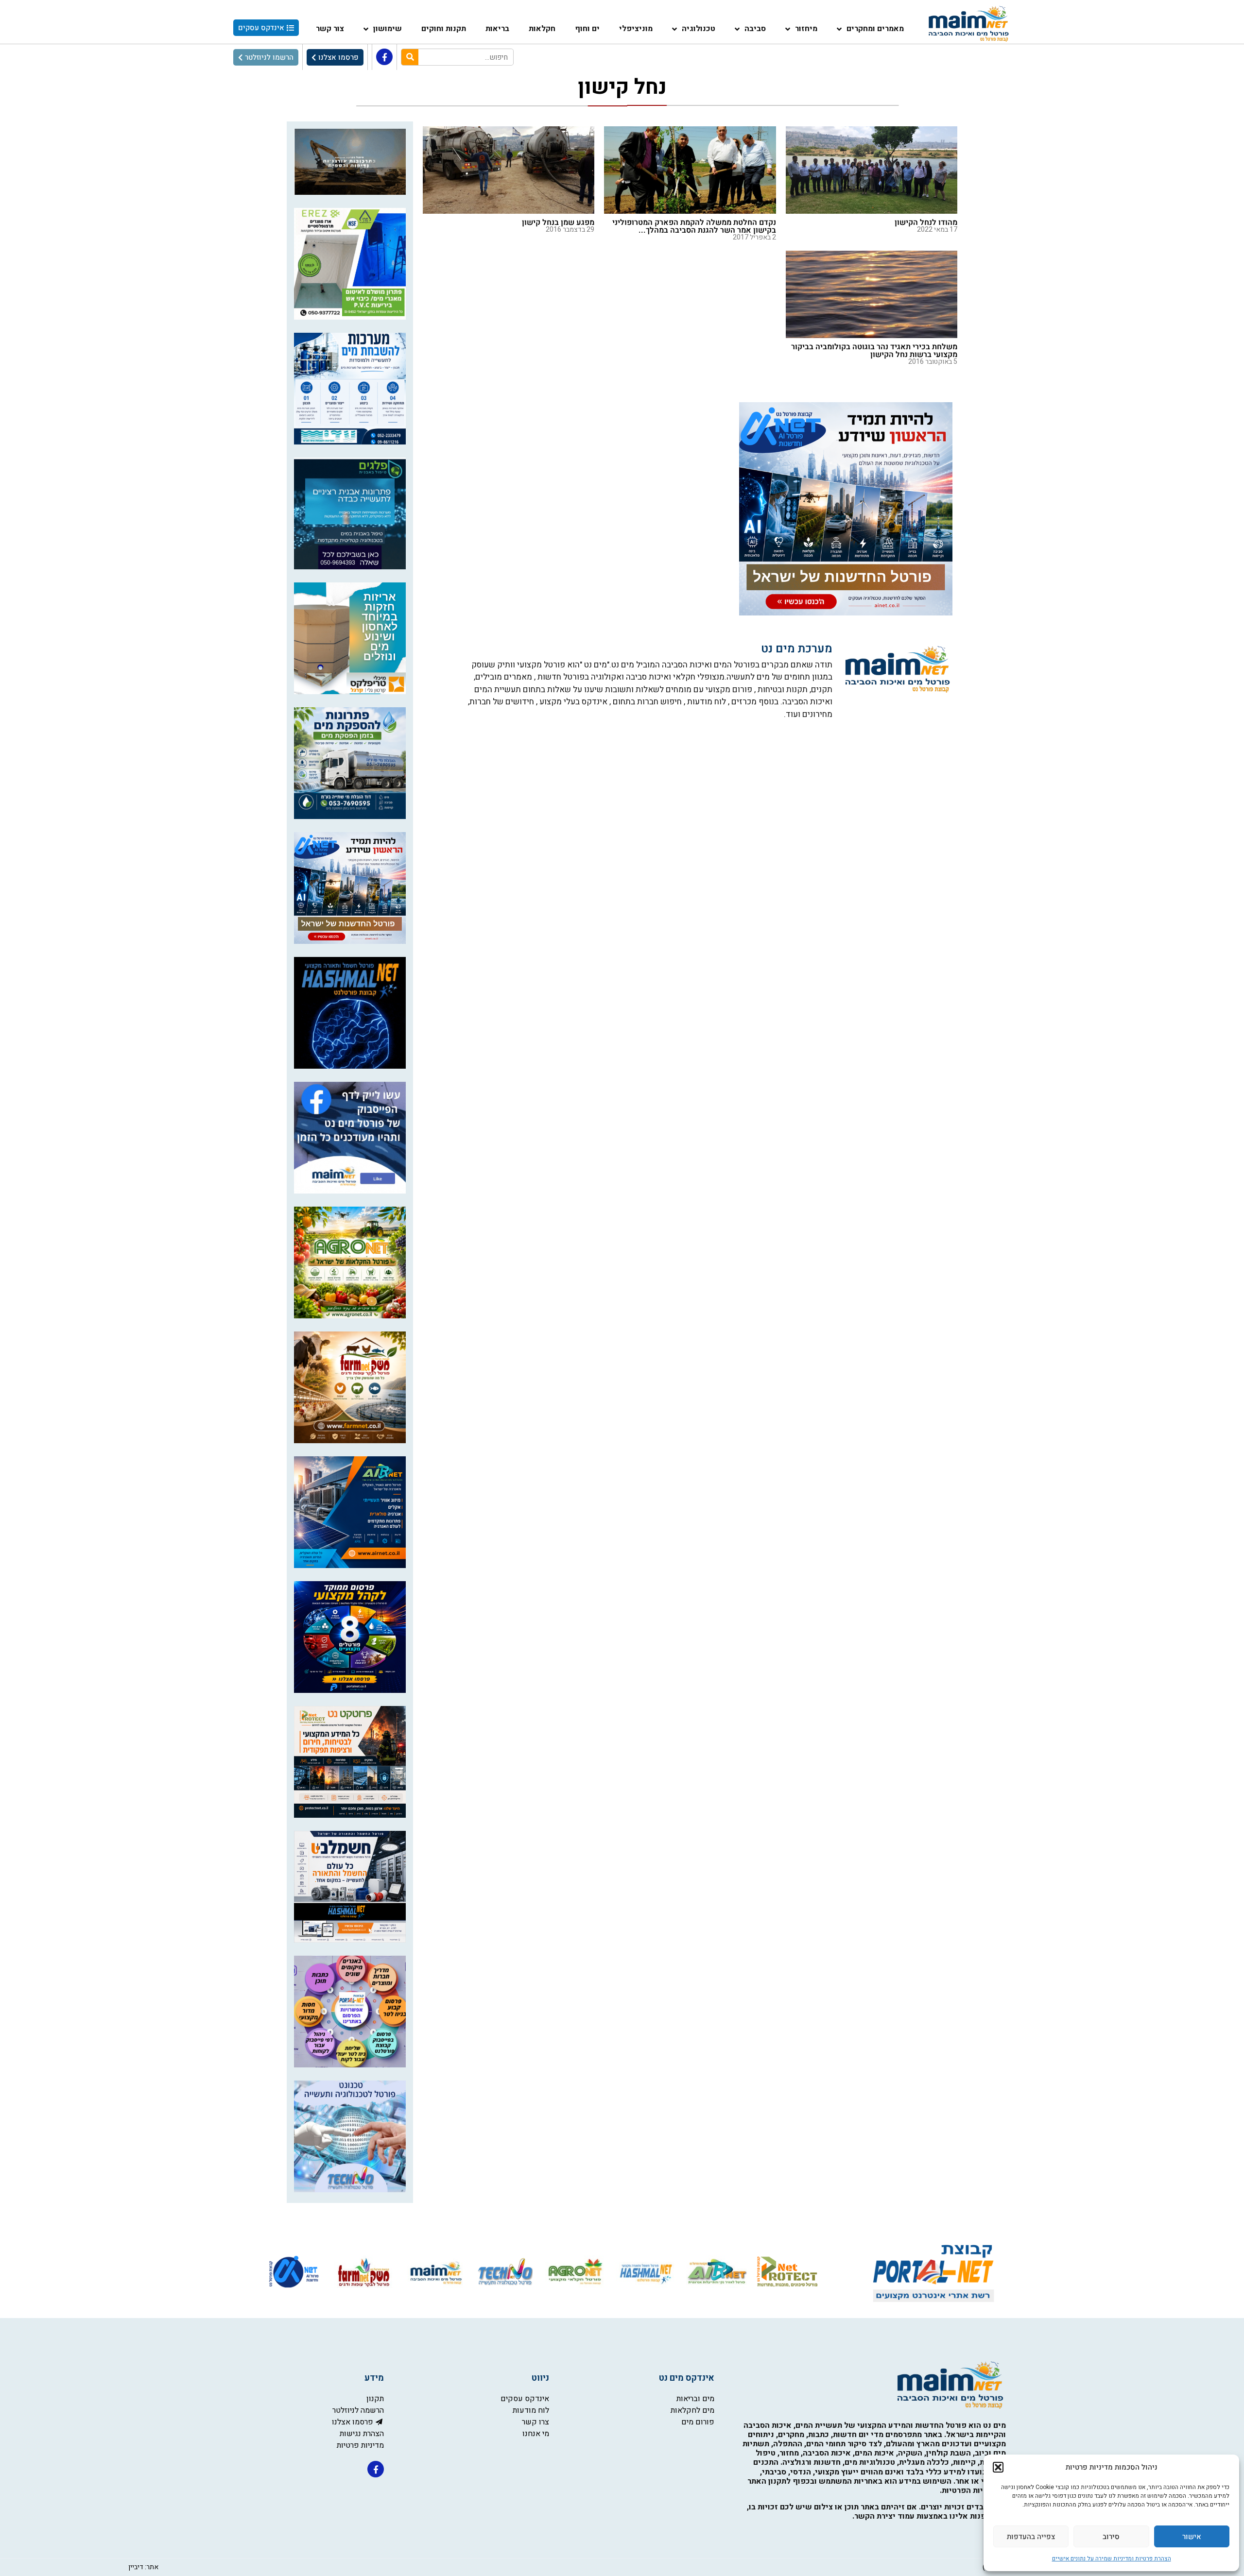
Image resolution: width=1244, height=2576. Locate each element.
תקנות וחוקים (444, 29)
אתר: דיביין (143, 2567)
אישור (1192, 2537)
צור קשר (330, 29)
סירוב (1111, 2537)
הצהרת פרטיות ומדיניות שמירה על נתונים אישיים (1112, 2559)
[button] (998, 2467)
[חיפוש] (410, 57)
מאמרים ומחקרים (875, 29)
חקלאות (542, 29)
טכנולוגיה (699, 29)
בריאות (497, 29)
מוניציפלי (636, 29)
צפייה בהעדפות (1031, 2537)
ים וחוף (587, 29)
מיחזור (806, 29)
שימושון (388, 29)
